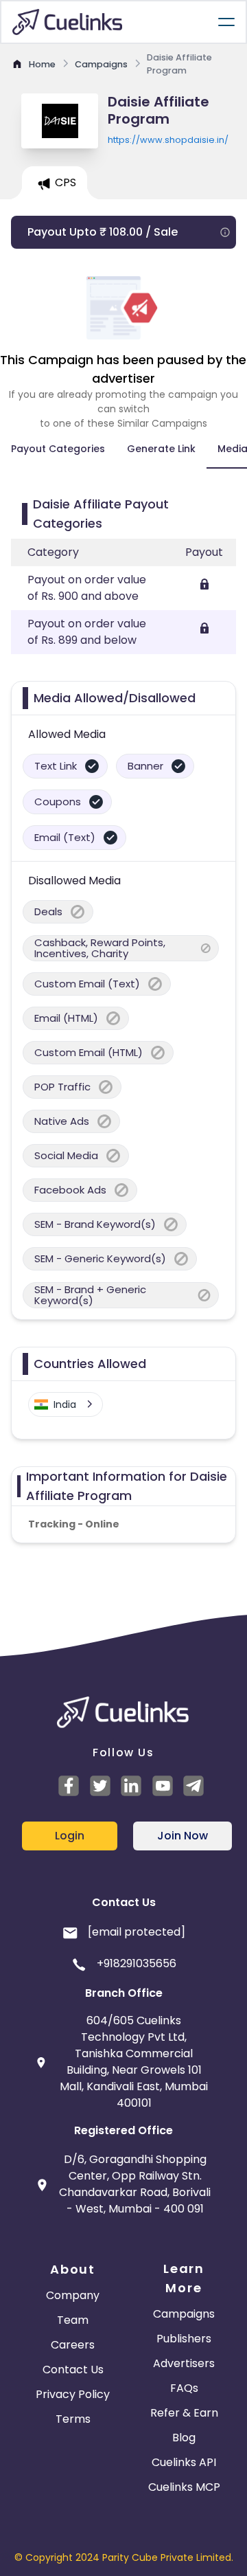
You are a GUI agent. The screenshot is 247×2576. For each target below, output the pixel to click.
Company (73, 2295)
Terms (73, 2419)
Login (70, 1836)
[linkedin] (133, 1786)
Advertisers (184, 2363)
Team (73, 2320)
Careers (73, 2345)
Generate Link (161, 449)
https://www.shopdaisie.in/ (168, 140)
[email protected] (137, 1932)
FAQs (184, 2388)
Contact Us (73, 2370)
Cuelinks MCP (184, 2487)
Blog (184, 2438)
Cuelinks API (184, 2462)
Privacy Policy (73, 2394)
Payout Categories (58, 449)
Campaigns (184, 2314)
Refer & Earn (184, 2413)
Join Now (183, 1836)
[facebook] (71, 1786)
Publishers (184, 2339)
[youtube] (165, 1786)
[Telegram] (196, 1786)
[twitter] (102, 1786)
